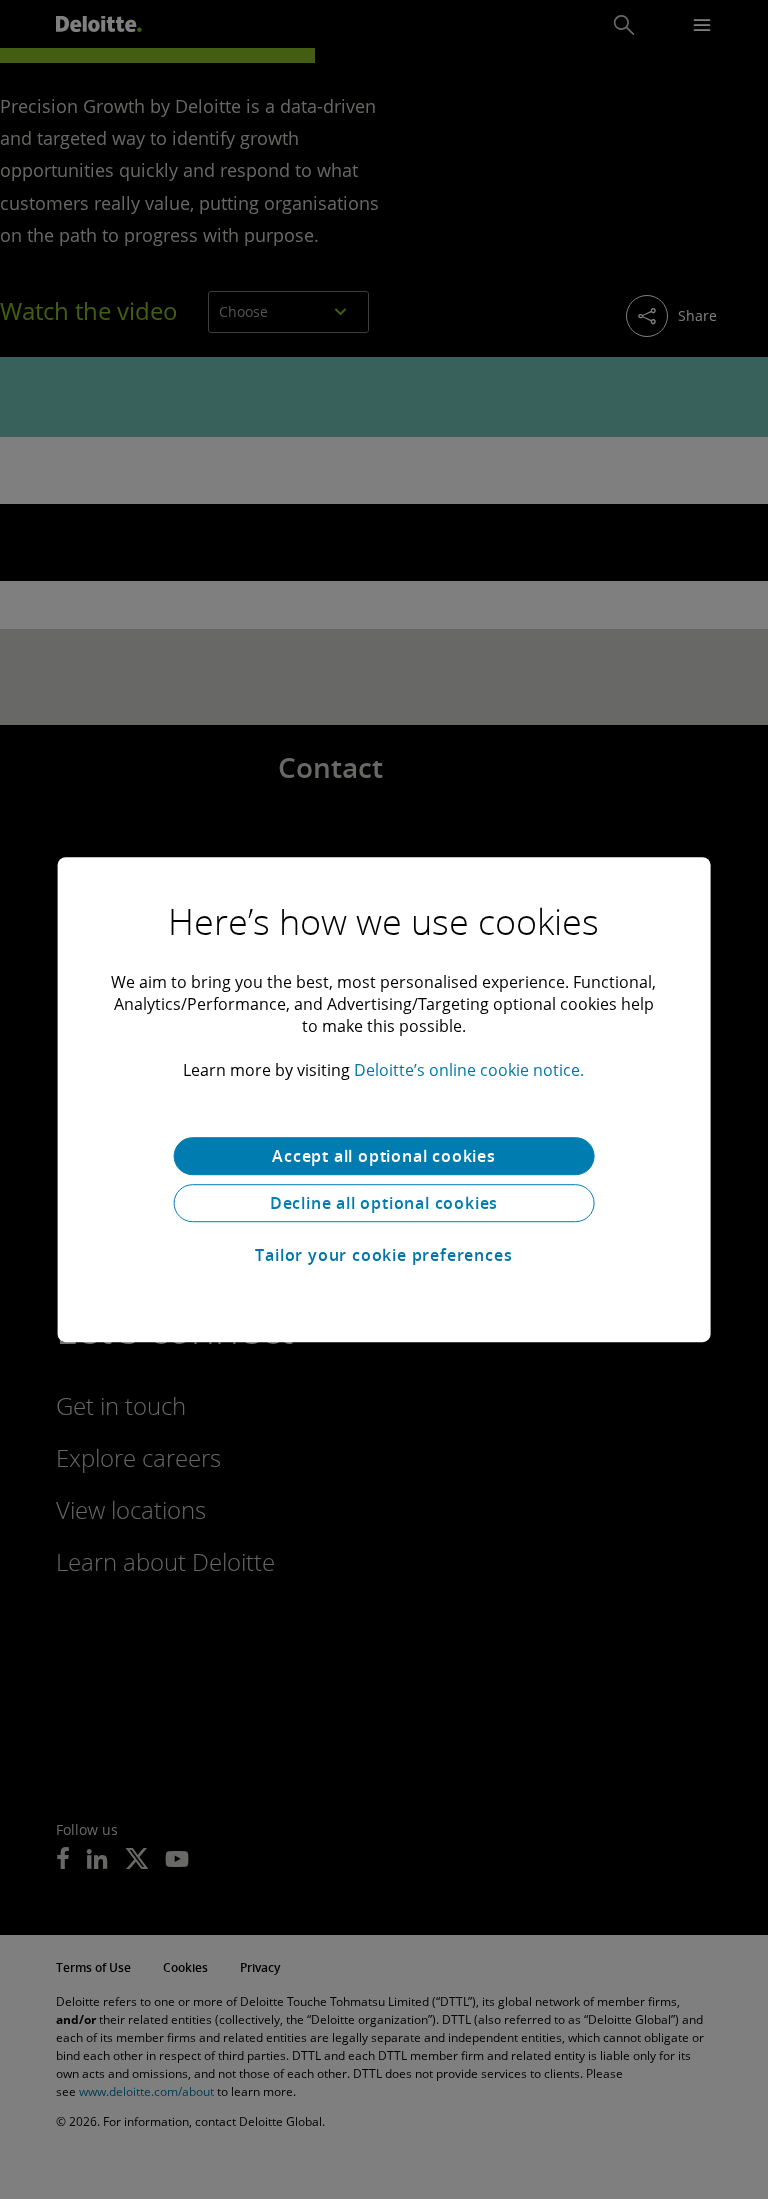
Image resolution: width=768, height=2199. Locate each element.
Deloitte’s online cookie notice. (469, 1070)
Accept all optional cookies (384, 1156)
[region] (384, 1100)
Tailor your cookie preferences (383, 1255)
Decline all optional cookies (384, 1203)
